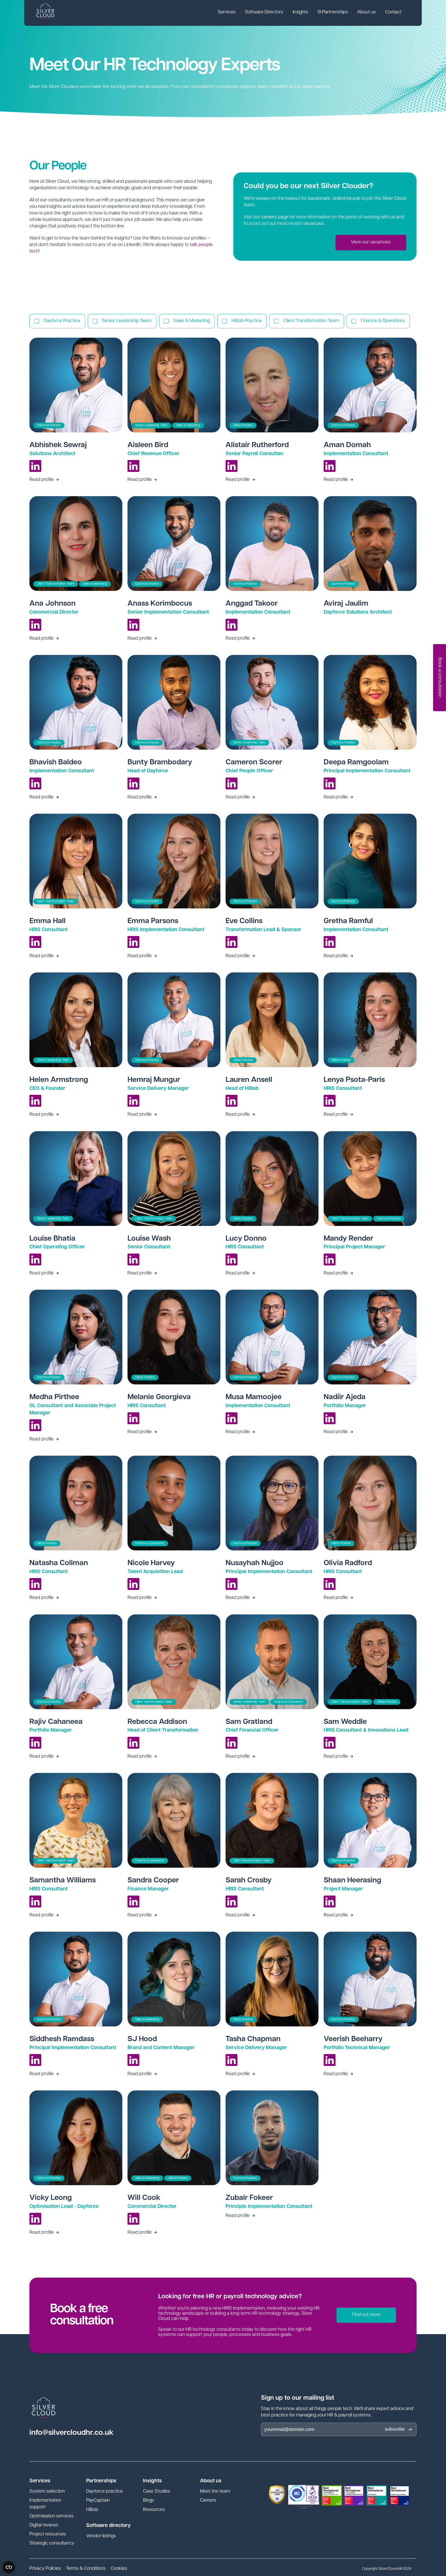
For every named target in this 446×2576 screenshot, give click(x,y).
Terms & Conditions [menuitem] (86, 2569)
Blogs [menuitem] (149, 2501)
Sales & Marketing (192, 321)
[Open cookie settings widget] (9, 2567)
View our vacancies (371, 242)
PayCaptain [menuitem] (98, 2501)
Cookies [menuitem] (119, 2569)
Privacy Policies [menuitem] (45, 2569)
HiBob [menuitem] (92, 2510)
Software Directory (264, 12)
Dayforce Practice (62, 321)
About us (367, 12)
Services (227, 12)
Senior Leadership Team (127, 321)
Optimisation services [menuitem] (51, 2516)
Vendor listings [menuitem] (101, 2536)
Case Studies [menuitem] (157, 2492)
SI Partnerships (333, 12)
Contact (393, 12)
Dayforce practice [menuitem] (105, 2492)
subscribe (395, 2429)
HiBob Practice (247, 321)
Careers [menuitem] (208, 2501)
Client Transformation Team (311, 321)
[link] (227, 13)
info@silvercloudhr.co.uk (71, 2433)
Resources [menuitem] (154, 2510)
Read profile (42, 480)
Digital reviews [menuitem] (44, 2525)
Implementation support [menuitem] (45, 2504)
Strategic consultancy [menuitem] (52, 2543)
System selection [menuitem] (47, 2492)
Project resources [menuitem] (48, 2534)
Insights (300, 12)
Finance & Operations (383, 321)
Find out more (366, 2315)
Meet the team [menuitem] (215, 2492)
